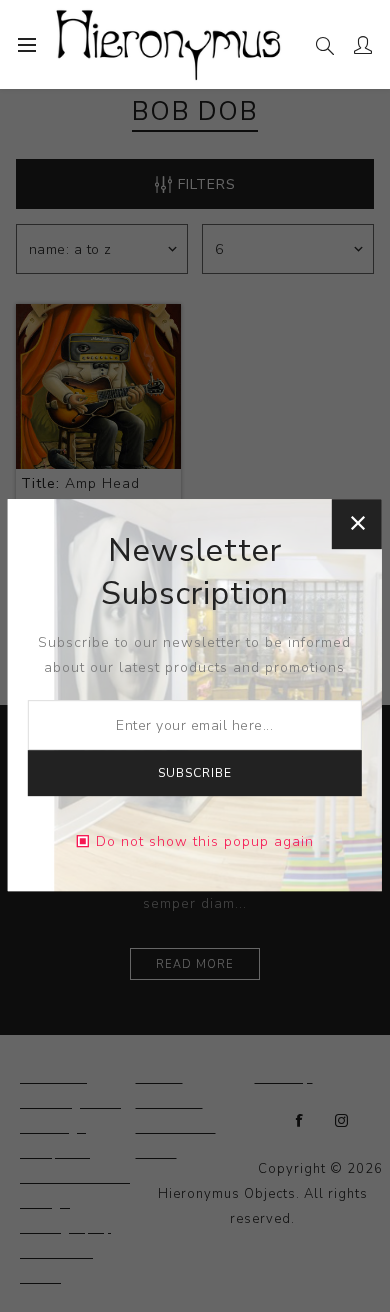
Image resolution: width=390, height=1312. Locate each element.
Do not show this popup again (205, 841)
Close (357, 524)
